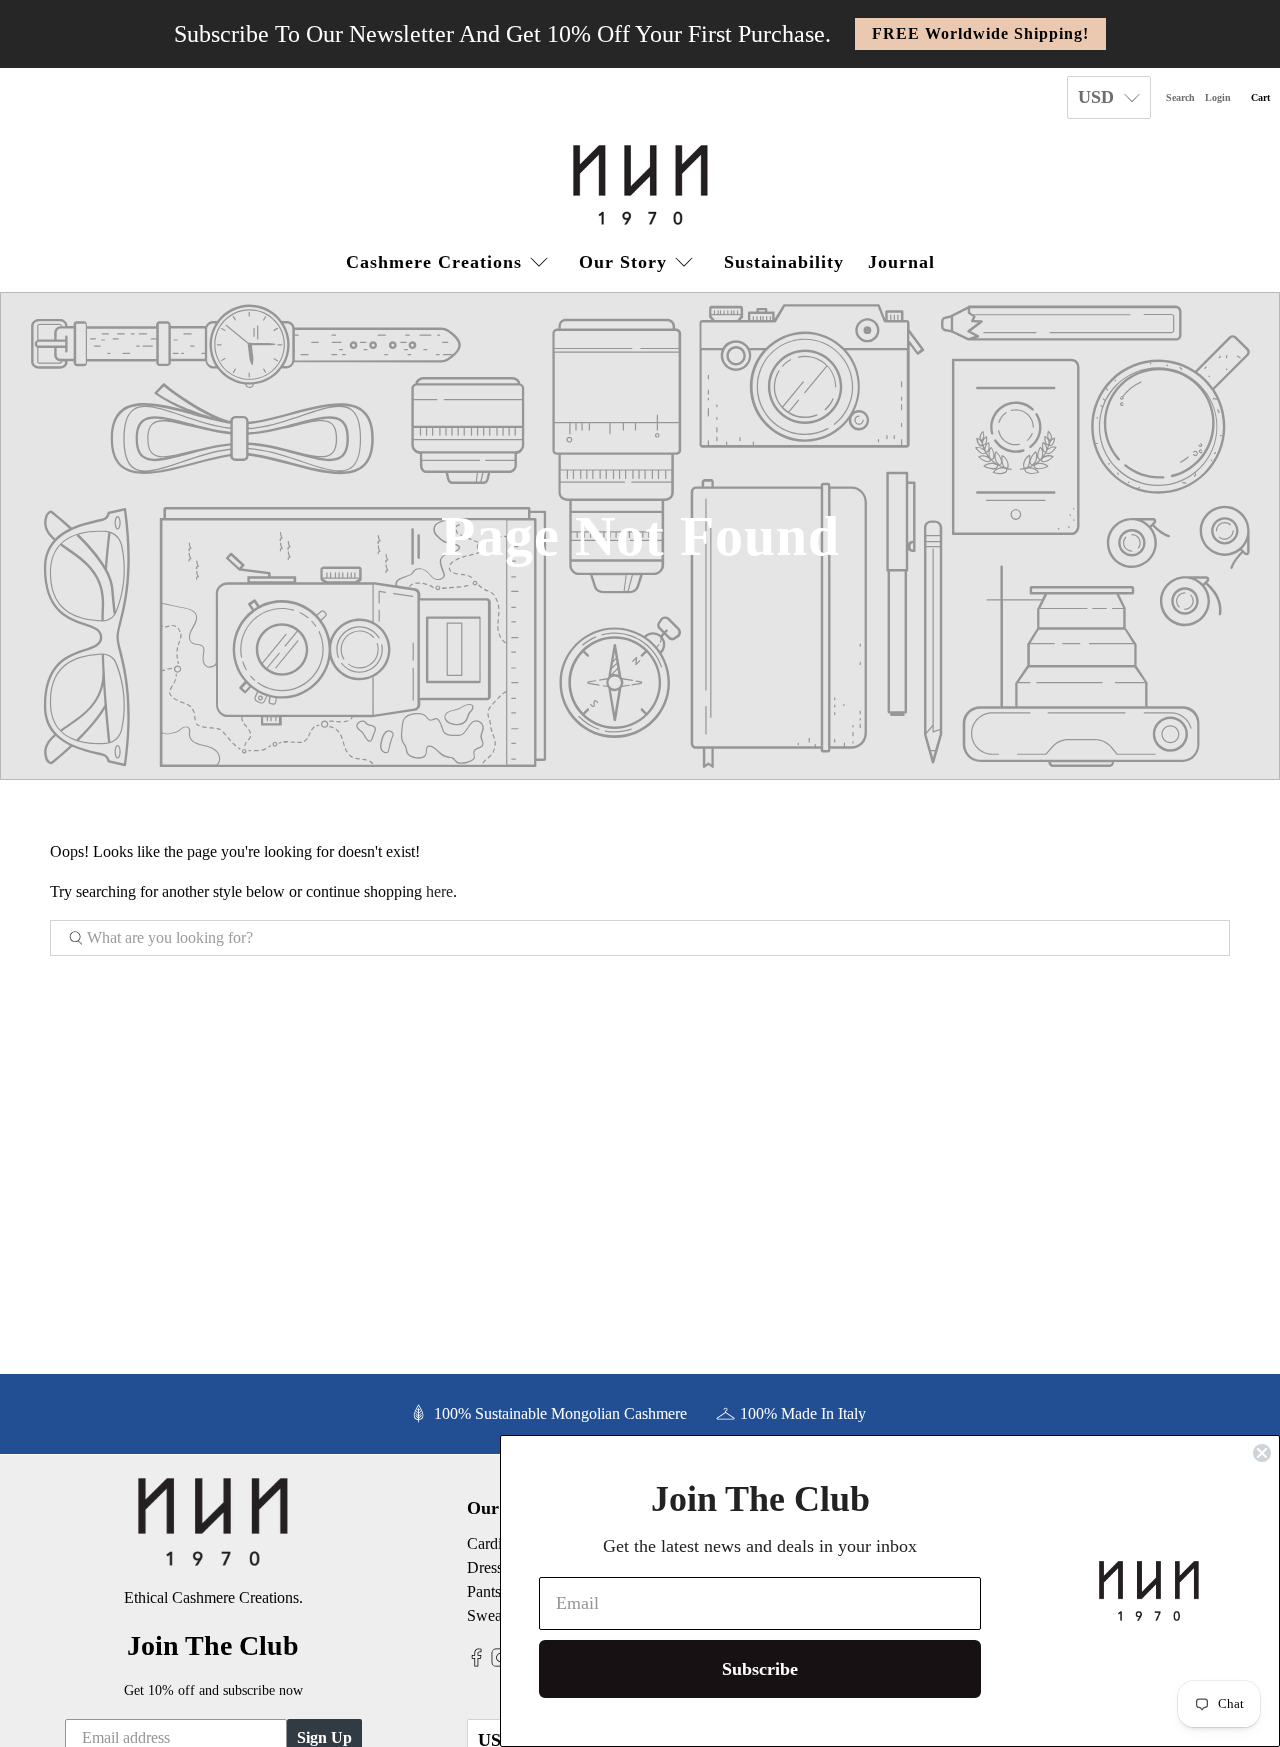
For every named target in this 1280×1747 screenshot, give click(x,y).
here (439, 891)
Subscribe (760, 1669)
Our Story (623, 262)
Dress (485, 1567)
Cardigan (496, 1543)
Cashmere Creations (434, 262)
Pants (484, 1591)
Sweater (492, 1615)
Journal (901, 262)
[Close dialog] (1262, 1453)
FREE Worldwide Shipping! (980, 33)
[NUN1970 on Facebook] (476, 1661)
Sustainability (784, 262)
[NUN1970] (640, 185)
